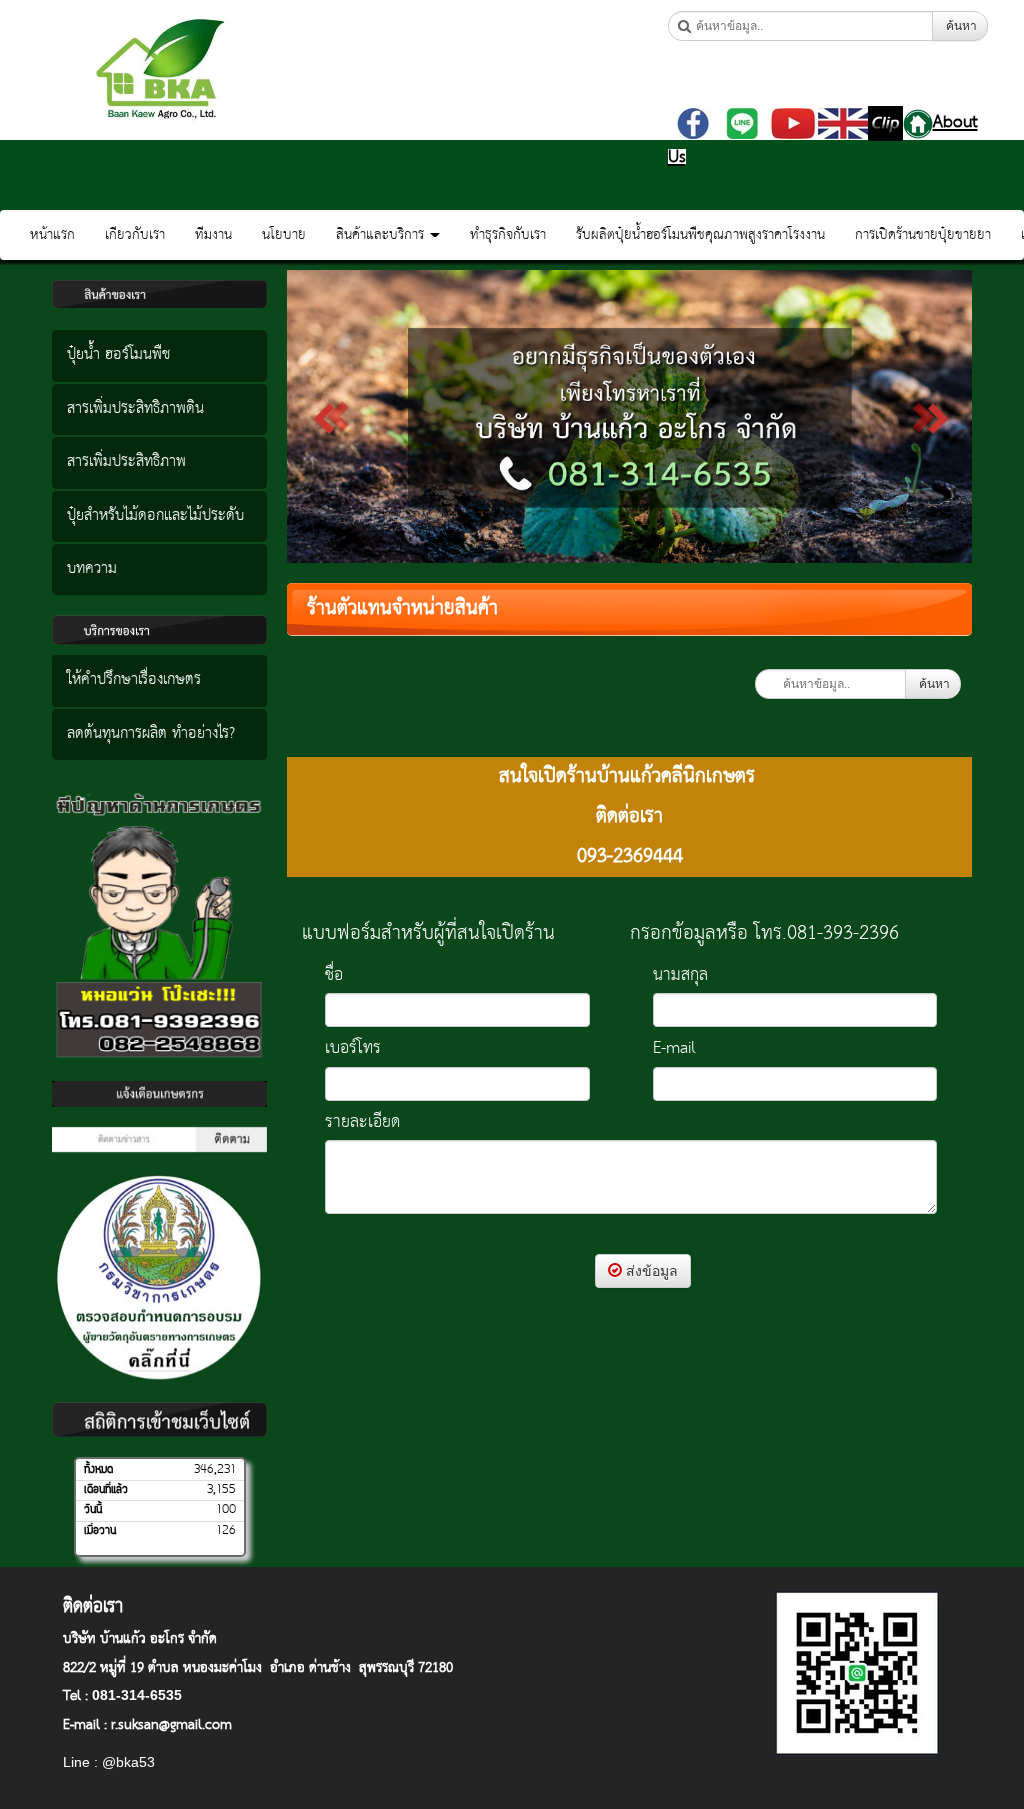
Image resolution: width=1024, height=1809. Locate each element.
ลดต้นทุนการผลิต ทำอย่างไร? (151, 734)
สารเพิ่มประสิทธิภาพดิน (135, 409)
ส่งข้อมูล (650, 1271)
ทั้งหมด (98, 1470)
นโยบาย (284, 235)
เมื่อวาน (100, 1531)
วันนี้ (93, 1510)
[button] (338, 417)
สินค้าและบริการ (382, 235)
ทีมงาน (213, 235)
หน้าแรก (52, 235)
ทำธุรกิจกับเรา (508, 235)
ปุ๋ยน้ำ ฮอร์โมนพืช (118, 355)
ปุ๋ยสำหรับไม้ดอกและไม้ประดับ (155, 516)
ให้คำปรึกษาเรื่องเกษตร (134, 680)
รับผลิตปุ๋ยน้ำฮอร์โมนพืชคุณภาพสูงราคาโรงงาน (700, 235)
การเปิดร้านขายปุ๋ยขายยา (923, 235)
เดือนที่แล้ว (106, 1490)
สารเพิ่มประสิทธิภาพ (126, 462)
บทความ (92, 569)
